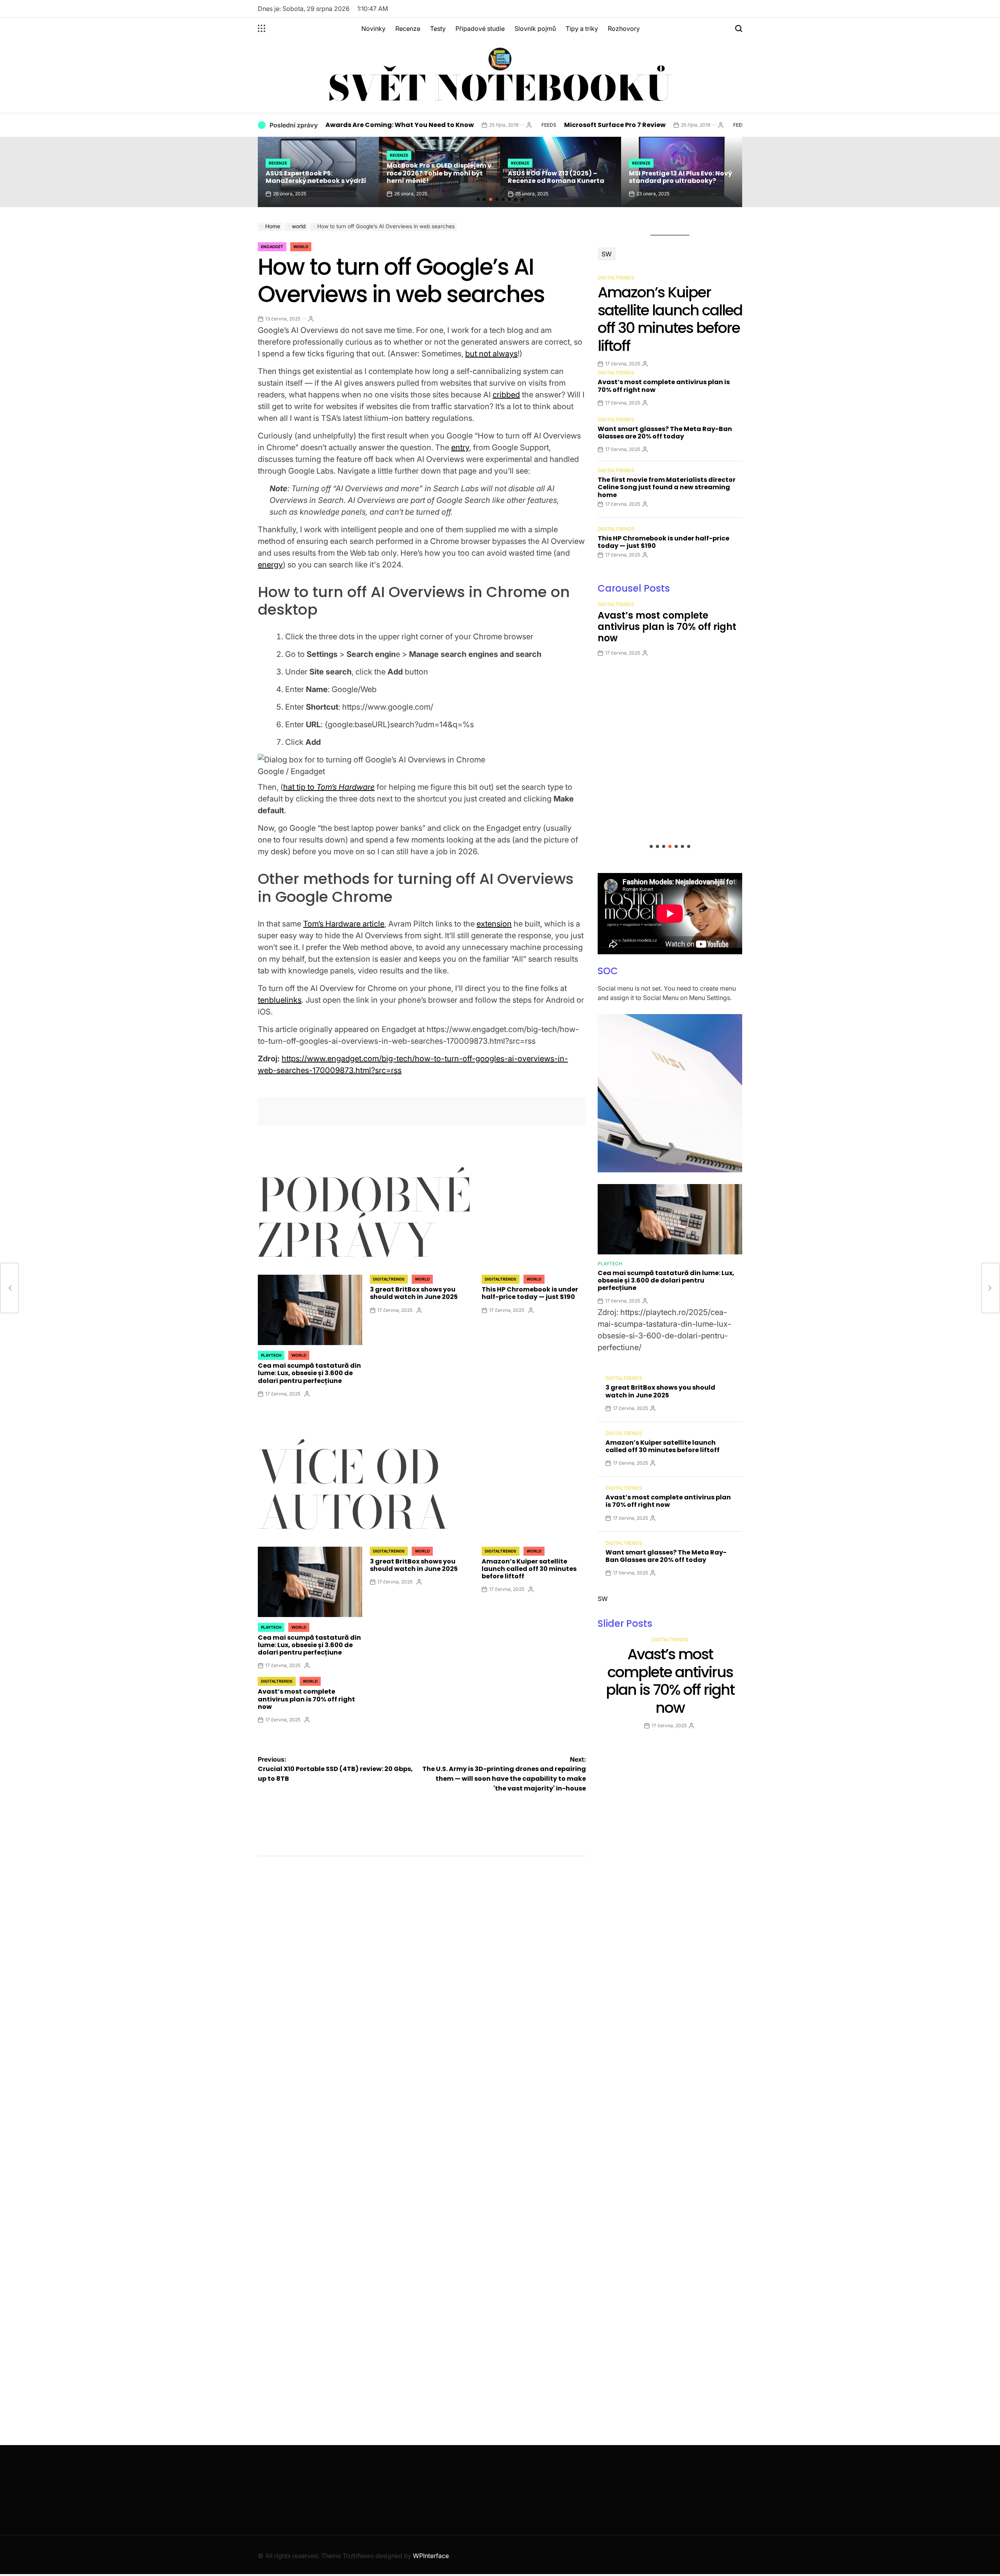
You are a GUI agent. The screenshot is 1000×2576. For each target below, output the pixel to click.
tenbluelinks (280, 1000)
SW (607, 254)
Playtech (271, 1355)
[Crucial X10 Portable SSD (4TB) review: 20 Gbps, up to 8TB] (9, 1288)
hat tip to (329, 787)
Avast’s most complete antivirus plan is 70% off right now (306, 1699)
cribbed (506, 395)
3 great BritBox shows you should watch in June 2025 (414, 1293)
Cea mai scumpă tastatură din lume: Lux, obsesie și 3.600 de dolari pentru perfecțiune (309, 1373)
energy (270, 565)
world (301, 247)
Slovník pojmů (535, 29)
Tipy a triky (582, 29)
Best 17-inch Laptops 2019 (710, 125)
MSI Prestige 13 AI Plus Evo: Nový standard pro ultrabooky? (559, 177)
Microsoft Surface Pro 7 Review (527, 125)
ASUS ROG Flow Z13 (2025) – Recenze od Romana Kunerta (435, 177)
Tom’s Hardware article (344, 924)
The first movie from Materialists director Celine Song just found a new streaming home (667, 487)
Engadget (272, 247)
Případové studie (480, 29)
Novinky (373, 29)
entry (460, 447)
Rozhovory (624, 29)
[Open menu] (262, 29)
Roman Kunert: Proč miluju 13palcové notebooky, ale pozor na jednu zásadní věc (681, 173)
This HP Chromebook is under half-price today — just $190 (530, 1293)
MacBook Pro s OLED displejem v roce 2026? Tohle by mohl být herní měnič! (318, 173)
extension (494, 924)
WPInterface (431, 2556)
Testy (438, 29)
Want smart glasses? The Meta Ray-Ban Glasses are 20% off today (665, 433)
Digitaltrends (389, 1279)
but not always (491, 354)
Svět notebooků (500, 88)
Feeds (461, 125)
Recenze (408, 29)
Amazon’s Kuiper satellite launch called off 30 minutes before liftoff (529, 1569)
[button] (478, 199)
